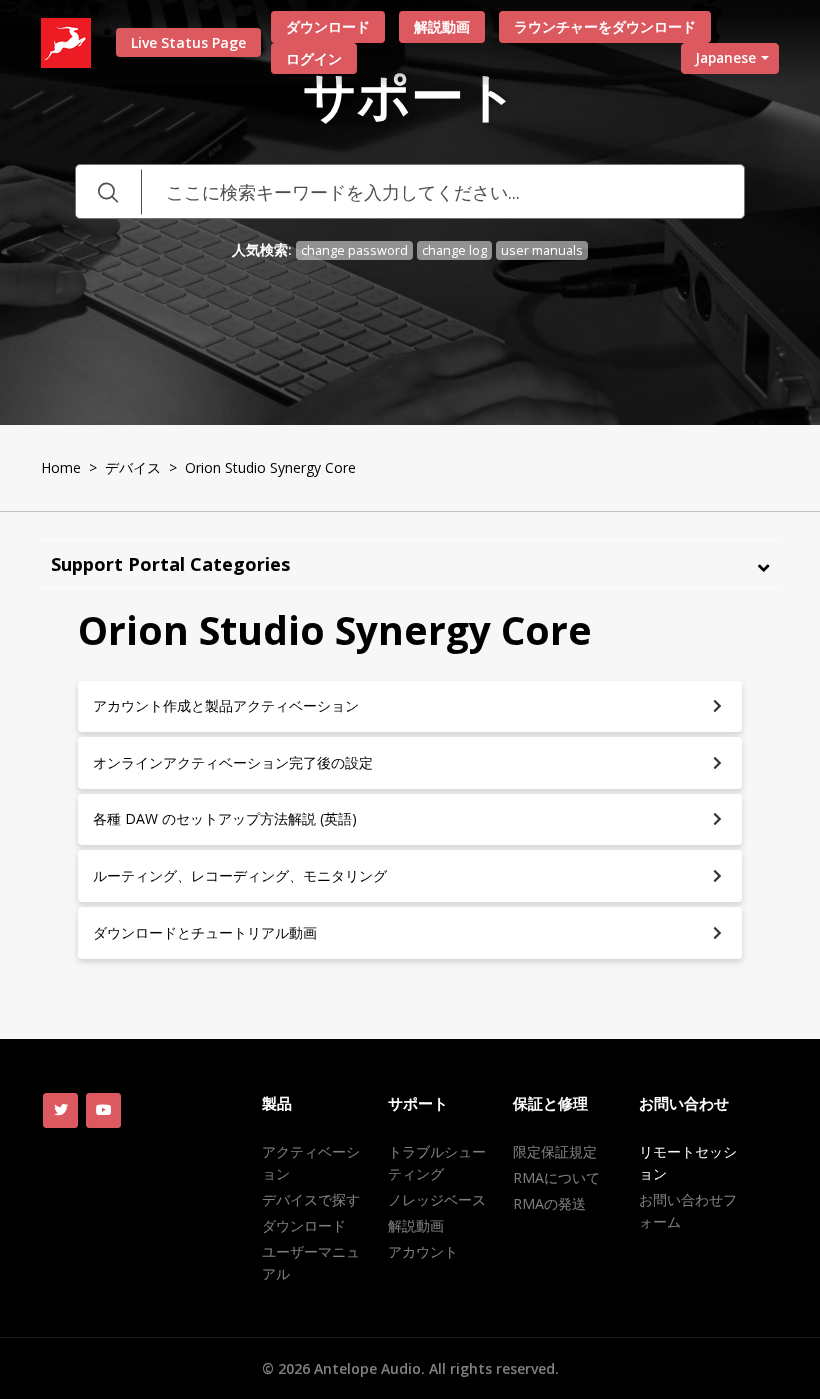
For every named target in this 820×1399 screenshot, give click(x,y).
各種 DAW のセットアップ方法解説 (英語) (225, 818)
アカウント (423, 1251)
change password (354, 250)
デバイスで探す (311, 1199)
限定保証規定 (555, 1151)
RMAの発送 (549, 1203)
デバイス (133, 467)
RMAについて (556, 1177)
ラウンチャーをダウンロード (605, 26)
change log (454, 250)
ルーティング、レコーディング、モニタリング (240, 875)
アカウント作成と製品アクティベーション (226, 705)
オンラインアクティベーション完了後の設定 (233, 762)
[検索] (108, 191)
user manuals (542, 250)
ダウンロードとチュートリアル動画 (205, 932)
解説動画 (442, 26)
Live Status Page (188, 42)
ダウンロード (328, 26)
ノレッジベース (437, 1199)
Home (61, 467)
